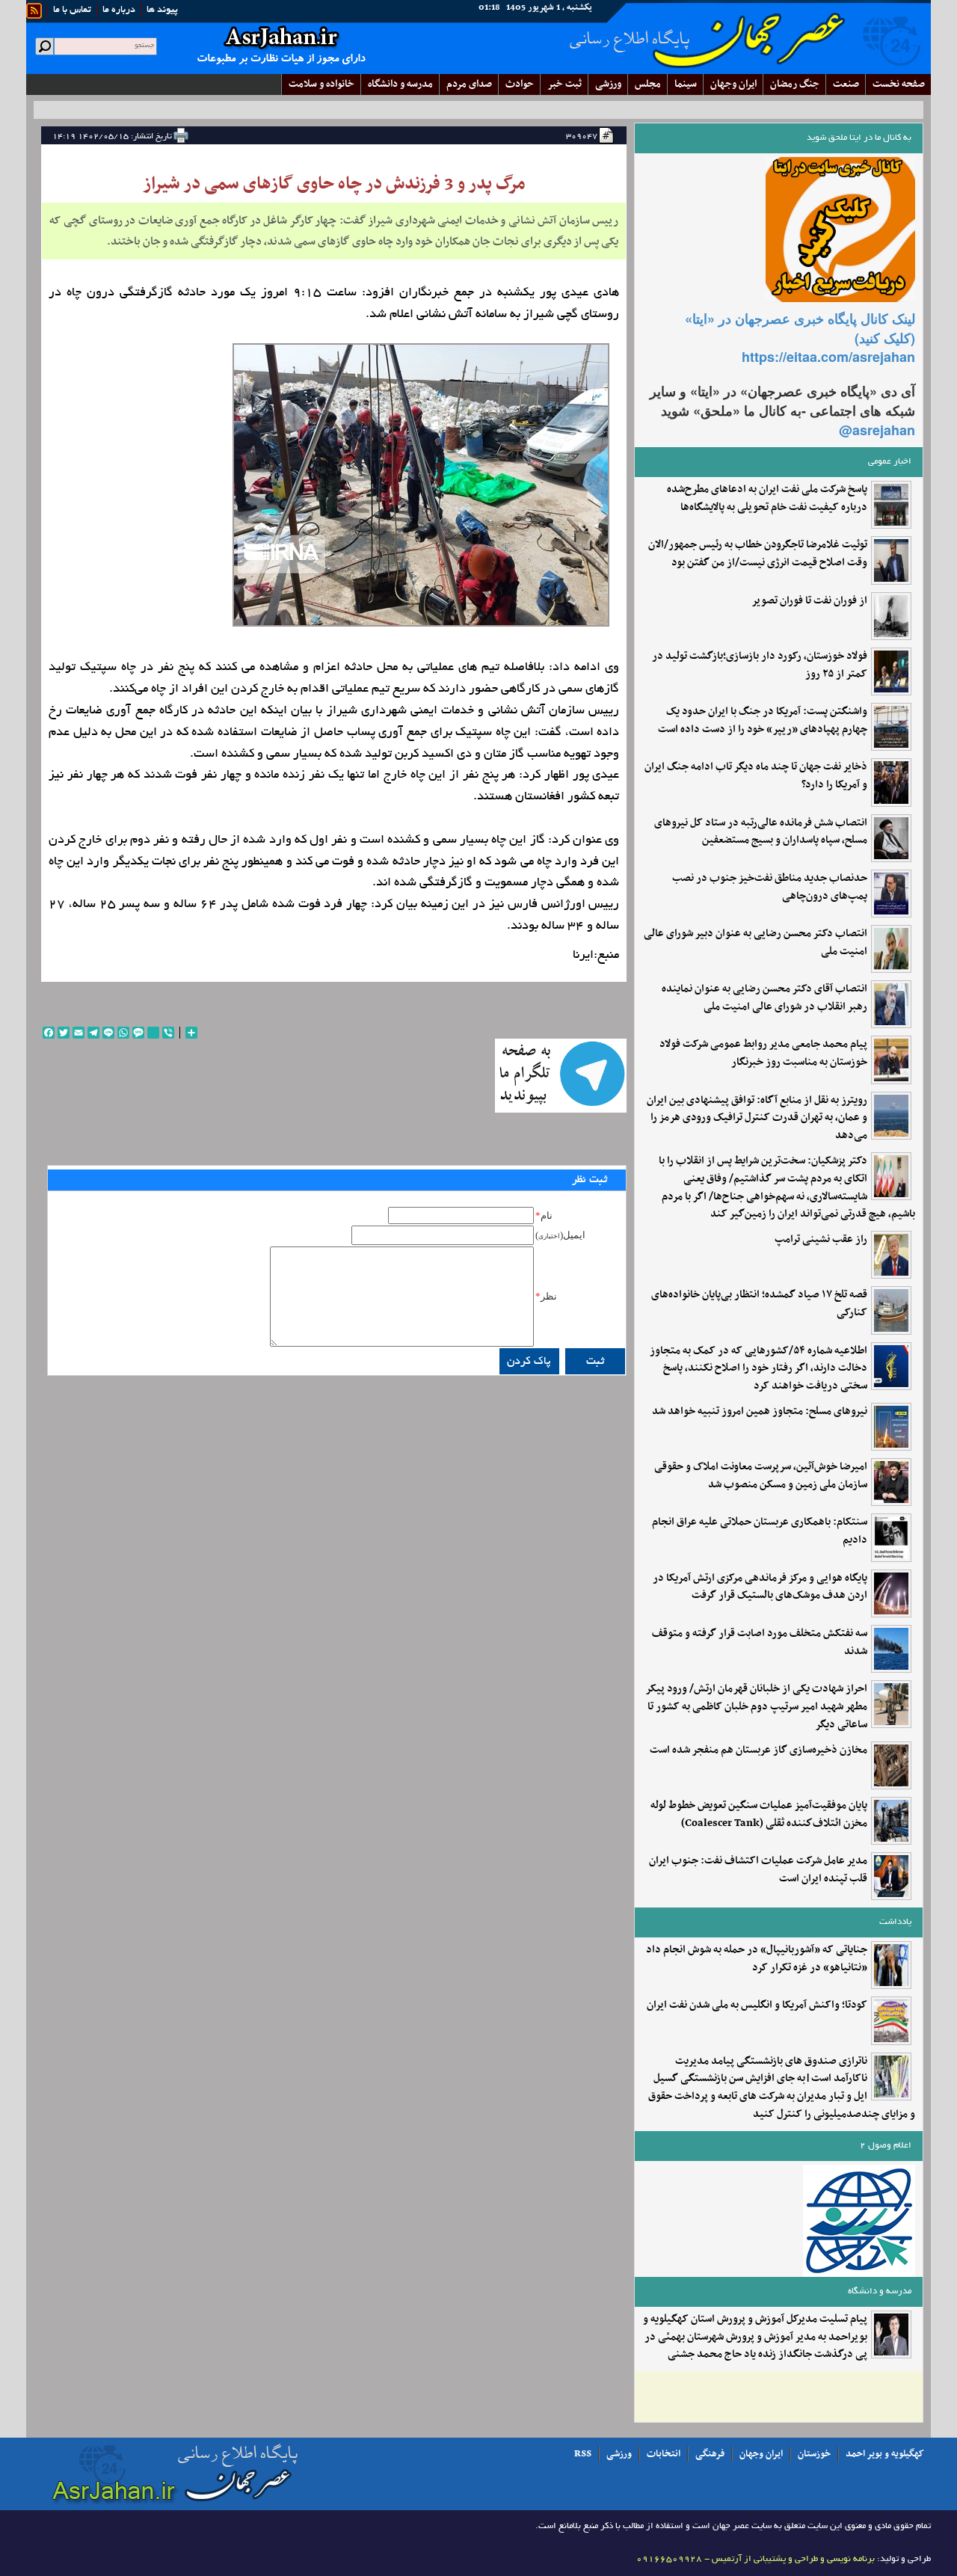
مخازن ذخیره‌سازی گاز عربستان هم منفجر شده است (758, 1750)
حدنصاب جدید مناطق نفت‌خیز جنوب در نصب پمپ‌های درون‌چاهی (770, 888)
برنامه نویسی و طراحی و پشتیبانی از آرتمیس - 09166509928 (756, 2559)
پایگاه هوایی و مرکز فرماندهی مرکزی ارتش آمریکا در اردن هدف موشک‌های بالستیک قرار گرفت (760, 1587)
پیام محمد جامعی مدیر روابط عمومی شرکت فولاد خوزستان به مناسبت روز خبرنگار (763, 1054)
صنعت (846, 84)
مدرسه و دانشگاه (400, 84)
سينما (686, 84)
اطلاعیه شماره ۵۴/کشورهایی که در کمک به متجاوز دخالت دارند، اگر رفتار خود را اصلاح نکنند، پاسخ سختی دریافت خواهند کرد (758, 1369)
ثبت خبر (564, 84)
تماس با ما (72, 10)
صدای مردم (469, 84)
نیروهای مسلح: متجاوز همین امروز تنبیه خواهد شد (760, 1412)
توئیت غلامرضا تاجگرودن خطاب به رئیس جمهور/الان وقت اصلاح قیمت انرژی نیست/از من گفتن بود (758, 554)
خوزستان (814, 2454)
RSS (583, 2454)
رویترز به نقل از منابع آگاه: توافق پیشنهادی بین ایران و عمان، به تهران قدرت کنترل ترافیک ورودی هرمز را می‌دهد (757, 1118)
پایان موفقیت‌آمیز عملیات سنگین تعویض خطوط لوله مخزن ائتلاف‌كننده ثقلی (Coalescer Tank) (759, 1815)
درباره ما (119, 10)
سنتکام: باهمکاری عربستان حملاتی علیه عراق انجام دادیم (760, 1531)
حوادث (520, 84)
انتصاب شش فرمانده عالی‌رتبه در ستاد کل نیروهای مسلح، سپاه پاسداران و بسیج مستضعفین (761, 832)
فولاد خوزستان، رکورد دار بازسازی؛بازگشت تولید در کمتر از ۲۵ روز (760, 665)
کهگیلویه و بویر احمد (885, 2454)
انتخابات (664, 2454)
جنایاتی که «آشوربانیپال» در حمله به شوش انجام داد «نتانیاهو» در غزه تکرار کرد (757, 1959)
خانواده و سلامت (321, 84)
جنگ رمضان (795, 84)
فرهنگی (710, 2454)
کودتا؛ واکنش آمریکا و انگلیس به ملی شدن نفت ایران (757, 2005)
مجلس (648, 84)
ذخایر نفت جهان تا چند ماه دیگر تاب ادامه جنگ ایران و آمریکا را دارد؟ (756, 776)
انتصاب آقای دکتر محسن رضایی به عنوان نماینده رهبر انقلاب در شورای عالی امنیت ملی (764, 998)
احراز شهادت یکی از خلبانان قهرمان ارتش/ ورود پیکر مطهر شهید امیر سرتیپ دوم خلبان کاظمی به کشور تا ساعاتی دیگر (756, 1707)
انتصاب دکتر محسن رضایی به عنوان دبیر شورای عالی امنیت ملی (756, 943)
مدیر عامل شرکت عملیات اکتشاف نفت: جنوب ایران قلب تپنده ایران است (758, 1870)
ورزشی (608, 84)
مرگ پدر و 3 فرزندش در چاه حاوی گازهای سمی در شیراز (334, 184)
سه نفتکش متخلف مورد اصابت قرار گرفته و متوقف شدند (760, 1643)
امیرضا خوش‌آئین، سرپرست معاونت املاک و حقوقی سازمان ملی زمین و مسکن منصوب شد (761, 1476)
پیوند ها (162, 10)
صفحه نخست (899, 84)
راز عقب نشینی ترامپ (821, 1240)
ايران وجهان (733, 84)
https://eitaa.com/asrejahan (828, 357)
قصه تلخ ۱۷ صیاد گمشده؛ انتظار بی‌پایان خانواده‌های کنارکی (759, 1304)
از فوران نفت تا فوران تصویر (809, 601)
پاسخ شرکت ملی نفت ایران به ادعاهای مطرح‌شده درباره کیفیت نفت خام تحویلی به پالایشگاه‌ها (767, 499)
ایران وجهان (761, 2454)
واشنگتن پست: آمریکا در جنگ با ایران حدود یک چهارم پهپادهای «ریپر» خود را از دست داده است (763, 721)
